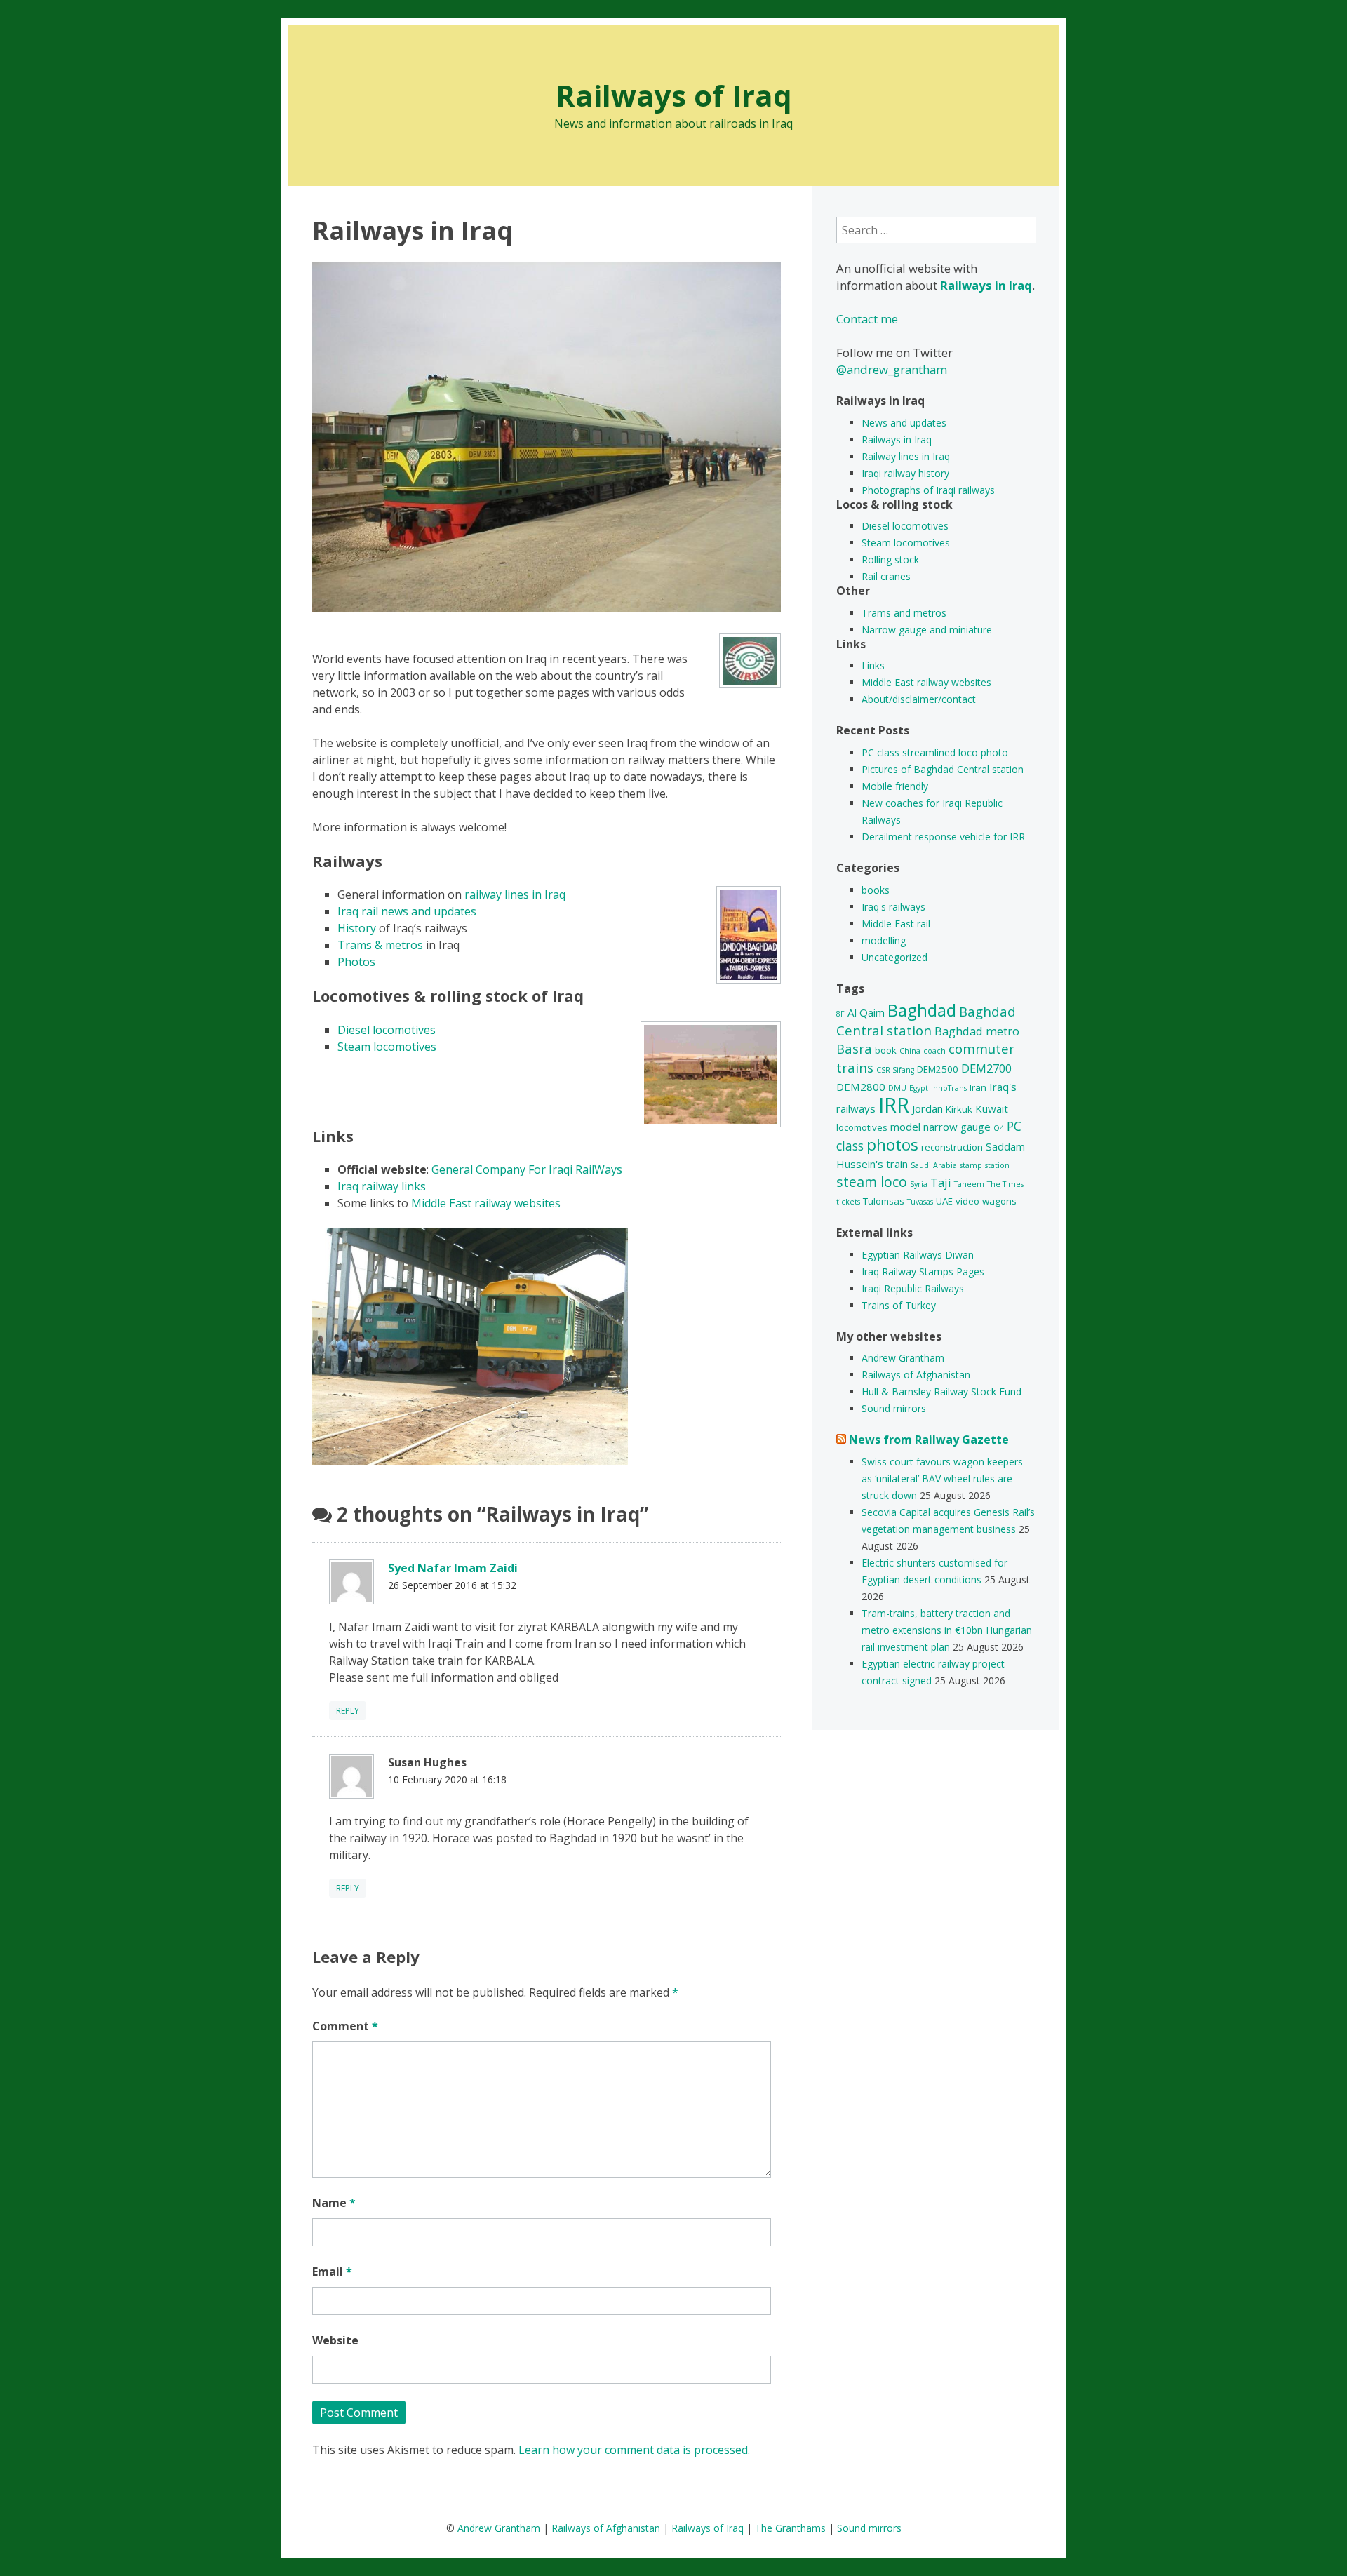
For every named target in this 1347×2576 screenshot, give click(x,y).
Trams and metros (904, 613)
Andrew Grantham (903, 1358)
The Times (1005, 1184)
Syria (919, 1184)
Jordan (927, 1108)
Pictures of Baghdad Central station (943, 769)
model (905, 1127)
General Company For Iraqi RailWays (527, 1169)
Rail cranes (886, 576)
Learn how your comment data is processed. (634, 2450)
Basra (854, 1048)
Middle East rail (896, 924)
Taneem (969, 1184)
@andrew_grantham (892, 369)
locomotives (862, 1127)
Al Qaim (866, 1012)
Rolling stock (890, 559)
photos (892, 1145)
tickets (848, 1202)
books (876, 890)
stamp (971, 1165)
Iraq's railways (893, 907)
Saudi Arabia (934, 1165)
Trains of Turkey (899, 1305)
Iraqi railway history (905, 473)
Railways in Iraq (897, 440)
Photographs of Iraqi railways (928, 490)
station (997, 1165)
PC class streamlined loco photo (935, 752)
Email (332, 2272)
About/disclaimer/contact (919, 699)
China (910, 1051)
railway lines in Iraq (515, 894)
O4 (999, 1128)
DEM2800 (861, 1087)
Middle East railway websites (486, 1203)
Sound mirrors (894, 1408)
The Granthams (790, 2528)
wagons (999, 1201)
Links (873, 665)
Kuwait (992, 1108)
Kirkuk (959, 1109)
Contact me (867, 319)
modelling (884, 940)
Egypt (919, 1088)
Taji (941, 1182)
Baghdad (922, 1010)
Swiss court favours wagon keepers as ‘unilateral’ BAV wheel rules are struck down (942, 1478)
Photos (356, 962)
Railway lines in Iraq (906, 456)
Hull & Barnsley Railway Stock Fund (941, 1391)
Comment (345, 2026)
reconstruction (952, 1147)
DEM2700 (986, 1068)
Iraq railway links (382, 1186)
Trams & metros (380, 945)
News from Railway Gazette (929, 1440)
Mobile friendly (895, 786)
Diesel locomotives (387, 1030)
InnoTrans (949, 1088)
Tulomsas (884, 1201)
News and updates (904, 423)
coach (934, 1051)
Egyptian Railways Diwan (918, 1255)
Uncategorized (894, 957)
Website (335, 2340)
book (886, 1050)
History (357, 928)
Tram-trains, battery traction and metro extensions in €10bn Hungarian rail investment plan (947, 1630)
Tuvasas (920, 1202)
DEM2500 (938, 1069)
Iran (978, 1087)
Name (334, 2203)
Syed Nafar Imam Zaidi (453, 1568)
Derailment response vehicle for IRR (943, 837)
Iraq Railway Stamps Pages (923, 1272)
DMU (897, 1088)
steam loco (872, 1182)
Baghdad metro (977, 1031)
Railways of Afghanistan (916, 1375)
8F (840, 1014)
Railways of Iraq (674, 95)
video (967, 1201)
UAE (944, 1201)
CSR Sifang (895, 1070)
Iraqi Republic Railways (913, 1288)
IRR (894, 1105)
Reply (348, 1711)
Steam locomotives (387, 1047)
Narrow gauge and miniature (927, 630)
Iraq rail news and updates (407, 911)
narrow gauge (957, 1127)
